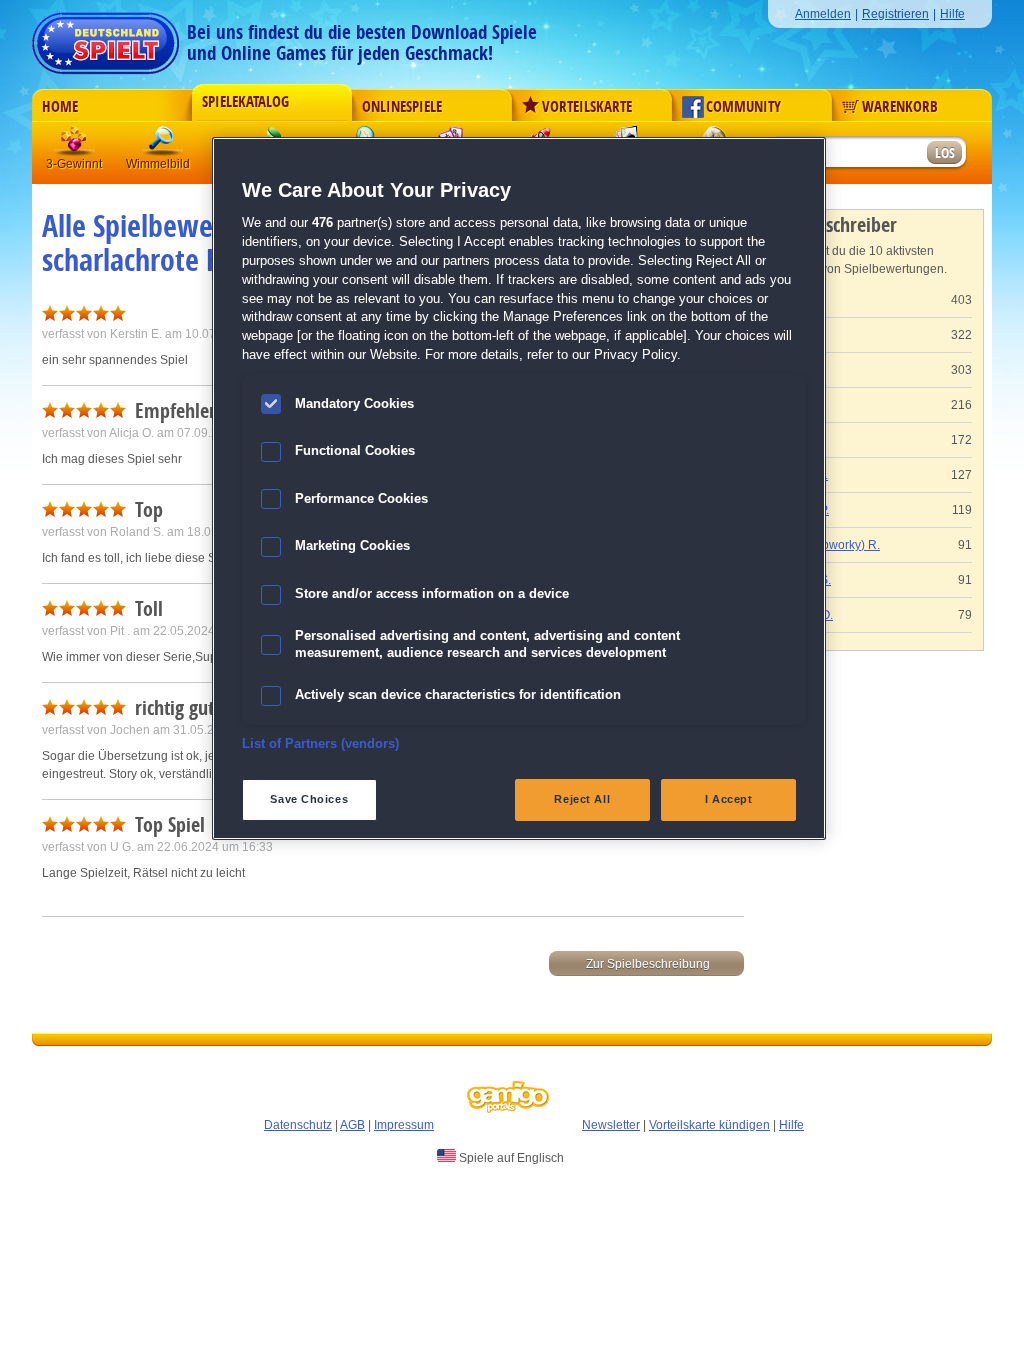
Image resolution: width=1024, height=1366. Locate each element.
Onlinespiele (402, 107)
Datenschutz (298, 1125)
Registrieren (895, 14)
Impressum (404, 1125)
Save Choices (309, 799)
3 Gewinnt (75, 144)
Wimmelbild (163, 144)
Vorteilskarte (587, 107)
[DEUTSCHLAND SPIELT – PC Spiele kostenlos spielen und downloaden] (105, 37)
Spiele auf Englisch (510, 1158)
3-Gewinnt (74, 164)
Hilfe (952, 14)
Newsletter (611, 1125)
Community (743, 107)
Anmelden (823, 14)
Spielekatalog (245, 102)
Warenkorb (900, 107)
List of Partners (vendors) (320, 744)
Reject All (582, 799)
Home (60, 107)
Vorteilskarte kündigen (709, 1125)
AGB (352, 1125)
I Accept (729, 799)
